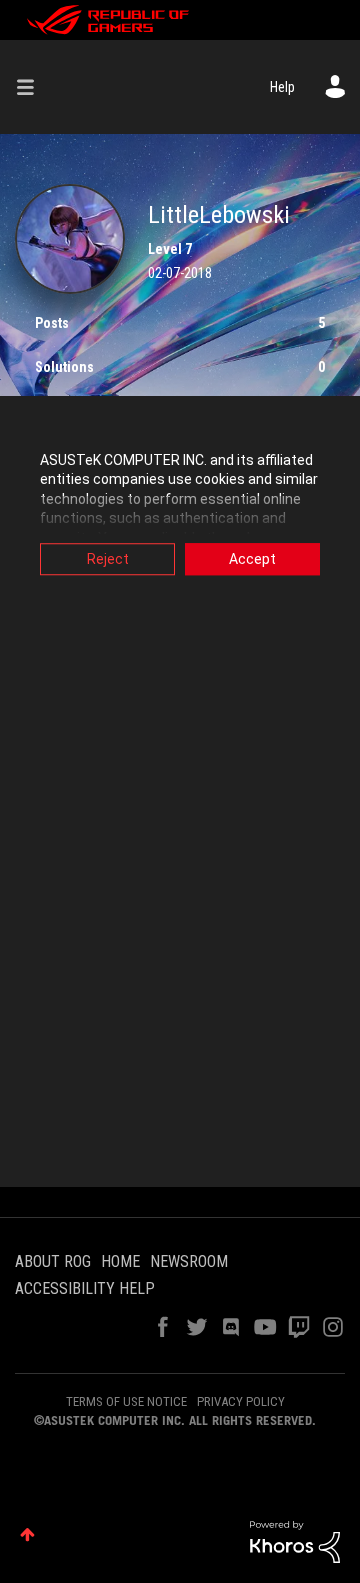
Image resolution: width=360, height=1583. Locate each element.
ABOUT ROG (53, 1261)
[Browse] (33, 87)
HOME (120, 1261)
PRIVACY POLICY (241, 1401)
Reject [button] (108, 559)
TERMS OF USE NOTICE (126, 1401)
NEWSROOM (189, 1261)
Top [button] (27, 1534)
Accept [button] (252, 559)
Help (282, 87)
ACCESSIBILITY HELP (85, 1288)
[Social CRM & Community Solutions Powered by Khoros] (295, 1541)
